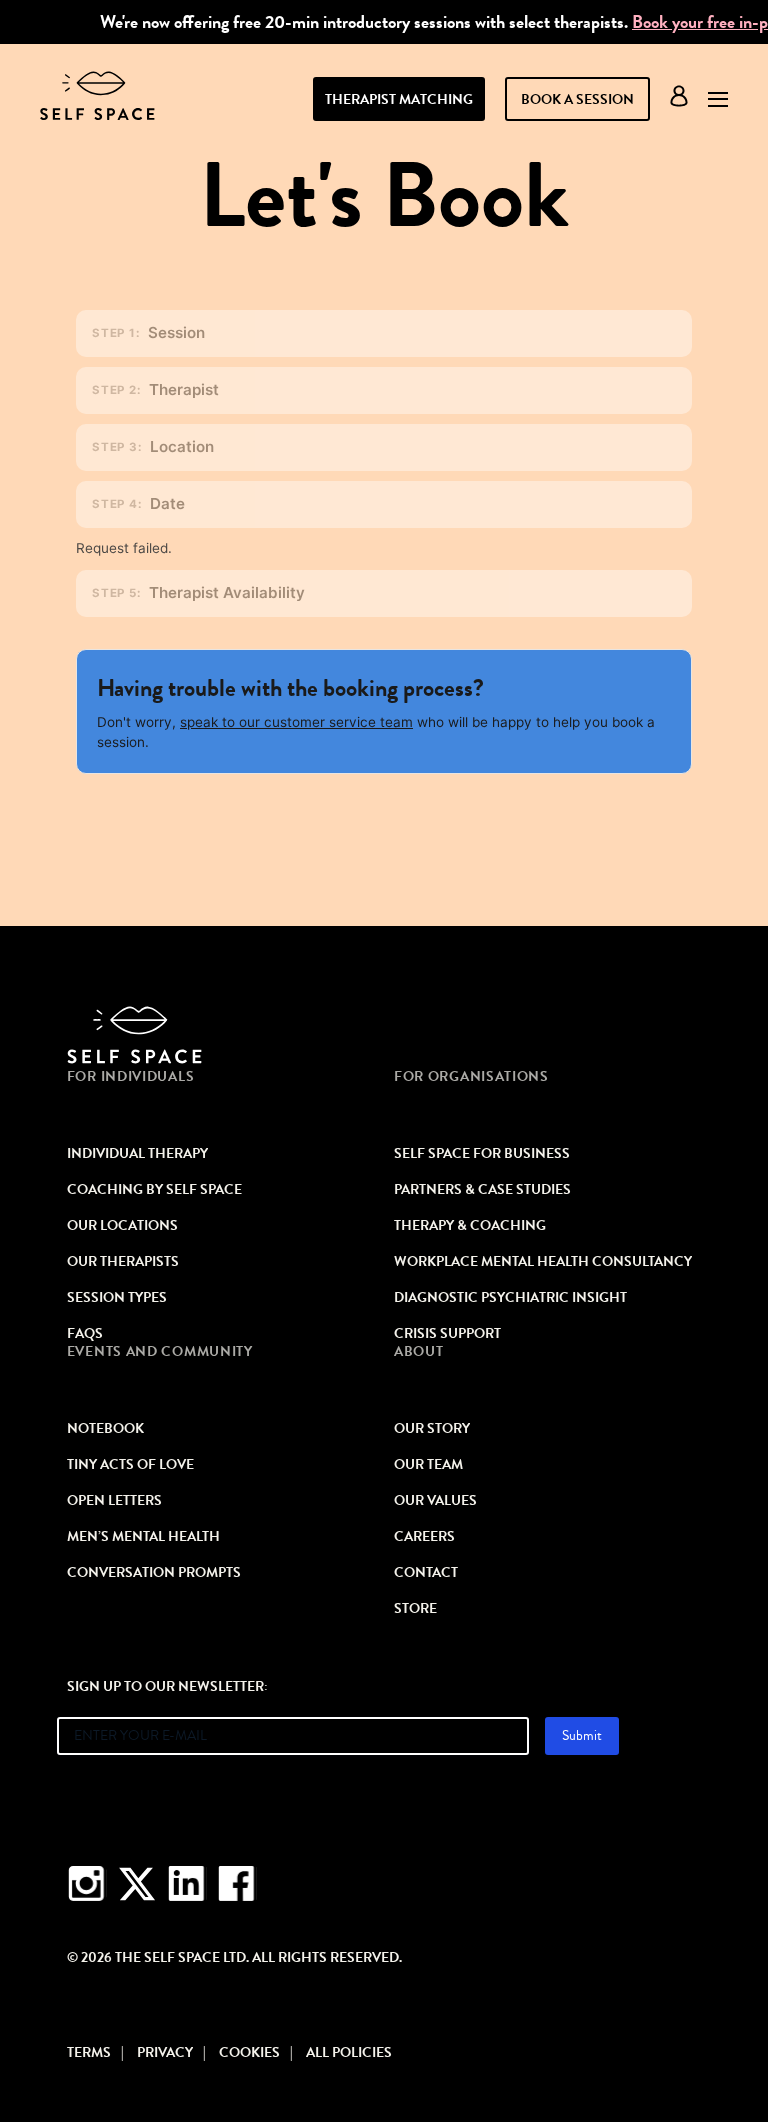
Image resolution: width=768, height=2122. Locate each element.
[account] (679, 100)
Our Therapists (123, 1262)
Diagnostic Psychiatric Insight (510, 1298)
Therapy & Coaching (470, 1226)
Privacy (165, 2053)
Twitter (137, 1884)
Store (415, 1609)
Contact (426, 1573)
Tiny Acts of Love (130, 1465)
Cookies (249, 2053)
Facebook (237, 1884)
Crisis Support (447, 1334)
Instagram (87, 1884)
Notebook (105, 1429)
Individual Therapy (137, 1154)
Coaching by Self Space (154, 1190)
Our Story (432, 1429)
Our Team (428, 1465)
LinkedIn (187, 1884)
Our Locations (122, 1226)
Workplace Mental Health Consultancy (543, 1262)
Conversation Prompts (154, 1573)
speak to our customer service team (296, 722)
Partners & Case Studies (482, 1190)
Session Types (117, 1298)
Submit (582, 1735)
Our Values (435, 1501)
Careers (424, 1537)
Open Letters (114, 1501)
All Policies (349, 2053)
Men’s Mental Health (143, 1537)
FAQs (85, 1334)
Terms (89, 2053)
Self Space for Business (482, 1154)
